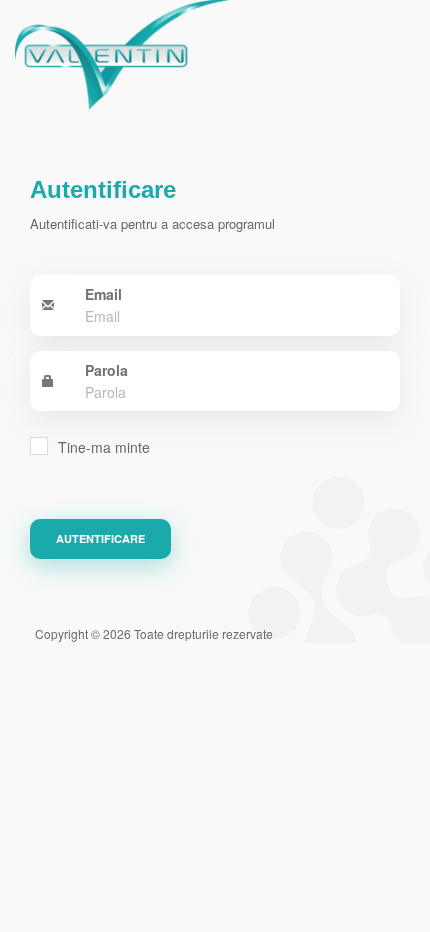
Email (103, 294)
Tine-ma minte (104, 447)
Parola (106, 370)
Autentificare (100, 538)
